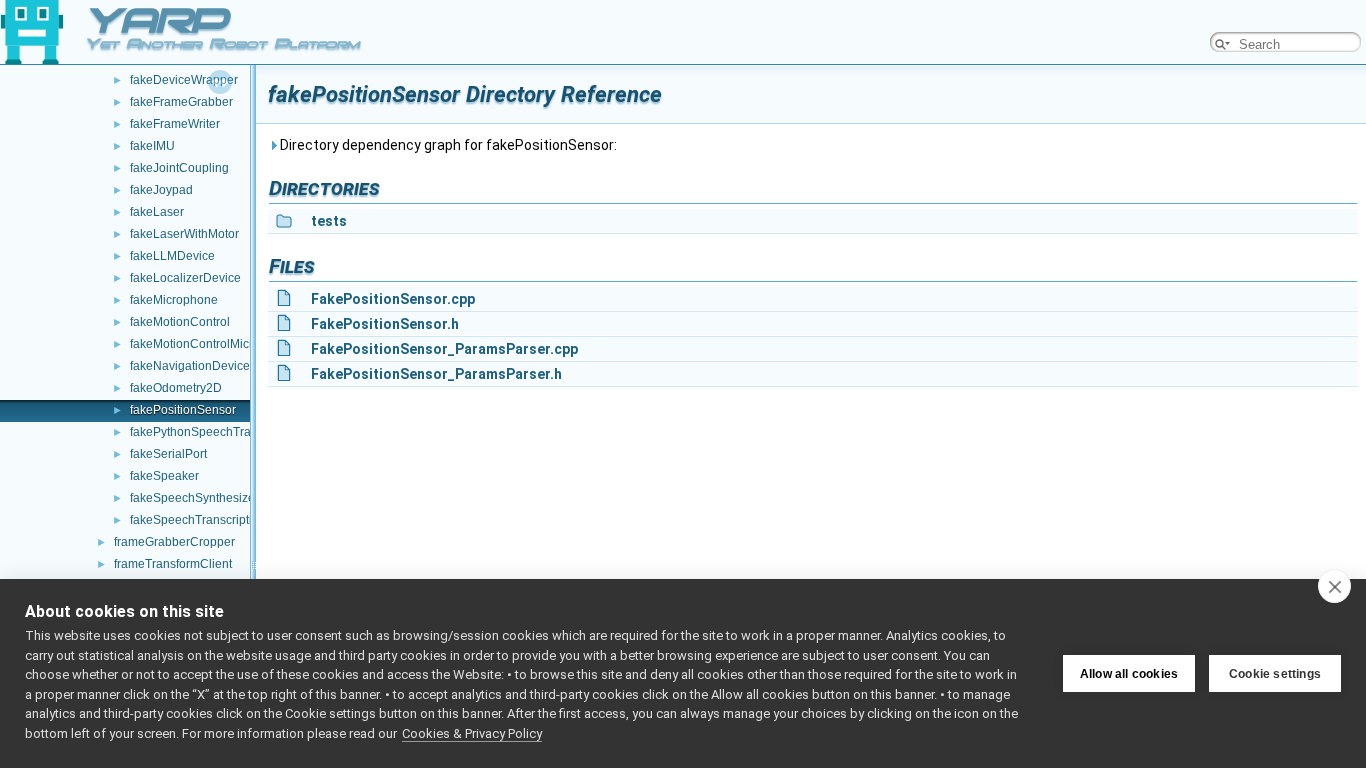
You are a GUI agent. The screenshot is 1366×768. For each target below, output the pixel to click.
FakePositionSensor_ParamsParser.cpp (444, 349)
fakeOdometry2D (176, 388)
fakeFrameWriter (175, 124)
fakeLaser (157, 212)
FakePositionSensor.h (385, 324)
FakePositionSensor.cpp (393, 299)
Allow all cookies (1129, 674)
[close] (1334, 586)
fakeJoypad (161, 190)
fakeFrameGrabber (181, 102)
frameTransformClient (173, 564)
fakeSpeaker (164, 476)
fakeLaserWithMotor (184, 234)
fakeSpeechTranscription (198, 520)
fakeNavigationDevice (190, 366)
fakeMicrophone (174, 300)
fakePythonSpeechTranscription (217, 432)
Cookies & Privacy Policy (472, 733)
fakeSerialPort (168, 454)
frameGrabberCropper (174, 542)
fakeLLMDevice (172, 256)
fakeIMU (152, 146)
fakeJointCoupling (179, 168)
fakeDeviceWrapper (184, 80)
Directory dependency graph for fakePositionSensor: (447, 145)
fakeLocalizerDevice (185, 278)
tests (329, 221)
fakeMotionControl (180, 322)
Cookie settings (1275, 674)
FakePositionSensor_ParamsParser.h (436, 374)
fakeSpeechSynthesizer (194, 498)
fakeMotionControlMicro (195, 344)
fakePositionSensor (183, 410)
